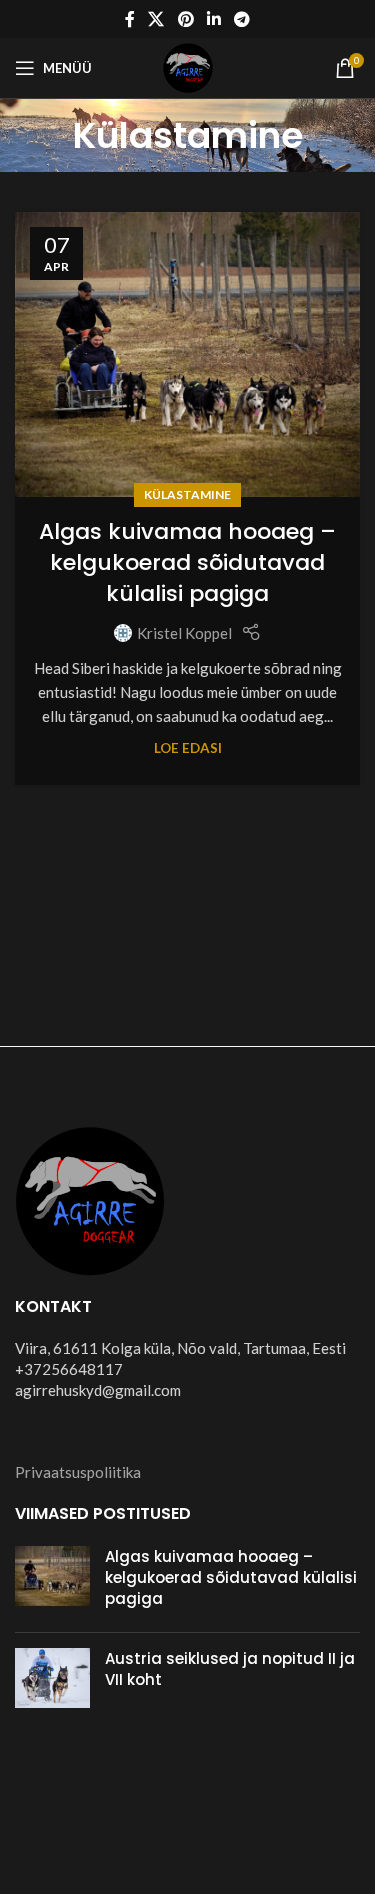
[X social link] (156, 19)
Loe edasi (188, 748)
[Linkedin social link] (213, 19)
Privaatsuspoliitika (78, 1472)
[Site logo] (188, 66)
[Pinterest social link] (185, 19)
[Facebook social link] (129, 19)
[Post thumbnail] (52, 1581)
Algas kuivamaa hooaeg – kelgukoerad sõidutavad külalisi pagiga (187, 562)
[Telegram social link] (241, 19)
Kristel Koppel (184, 633)
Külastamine (187, 494)
